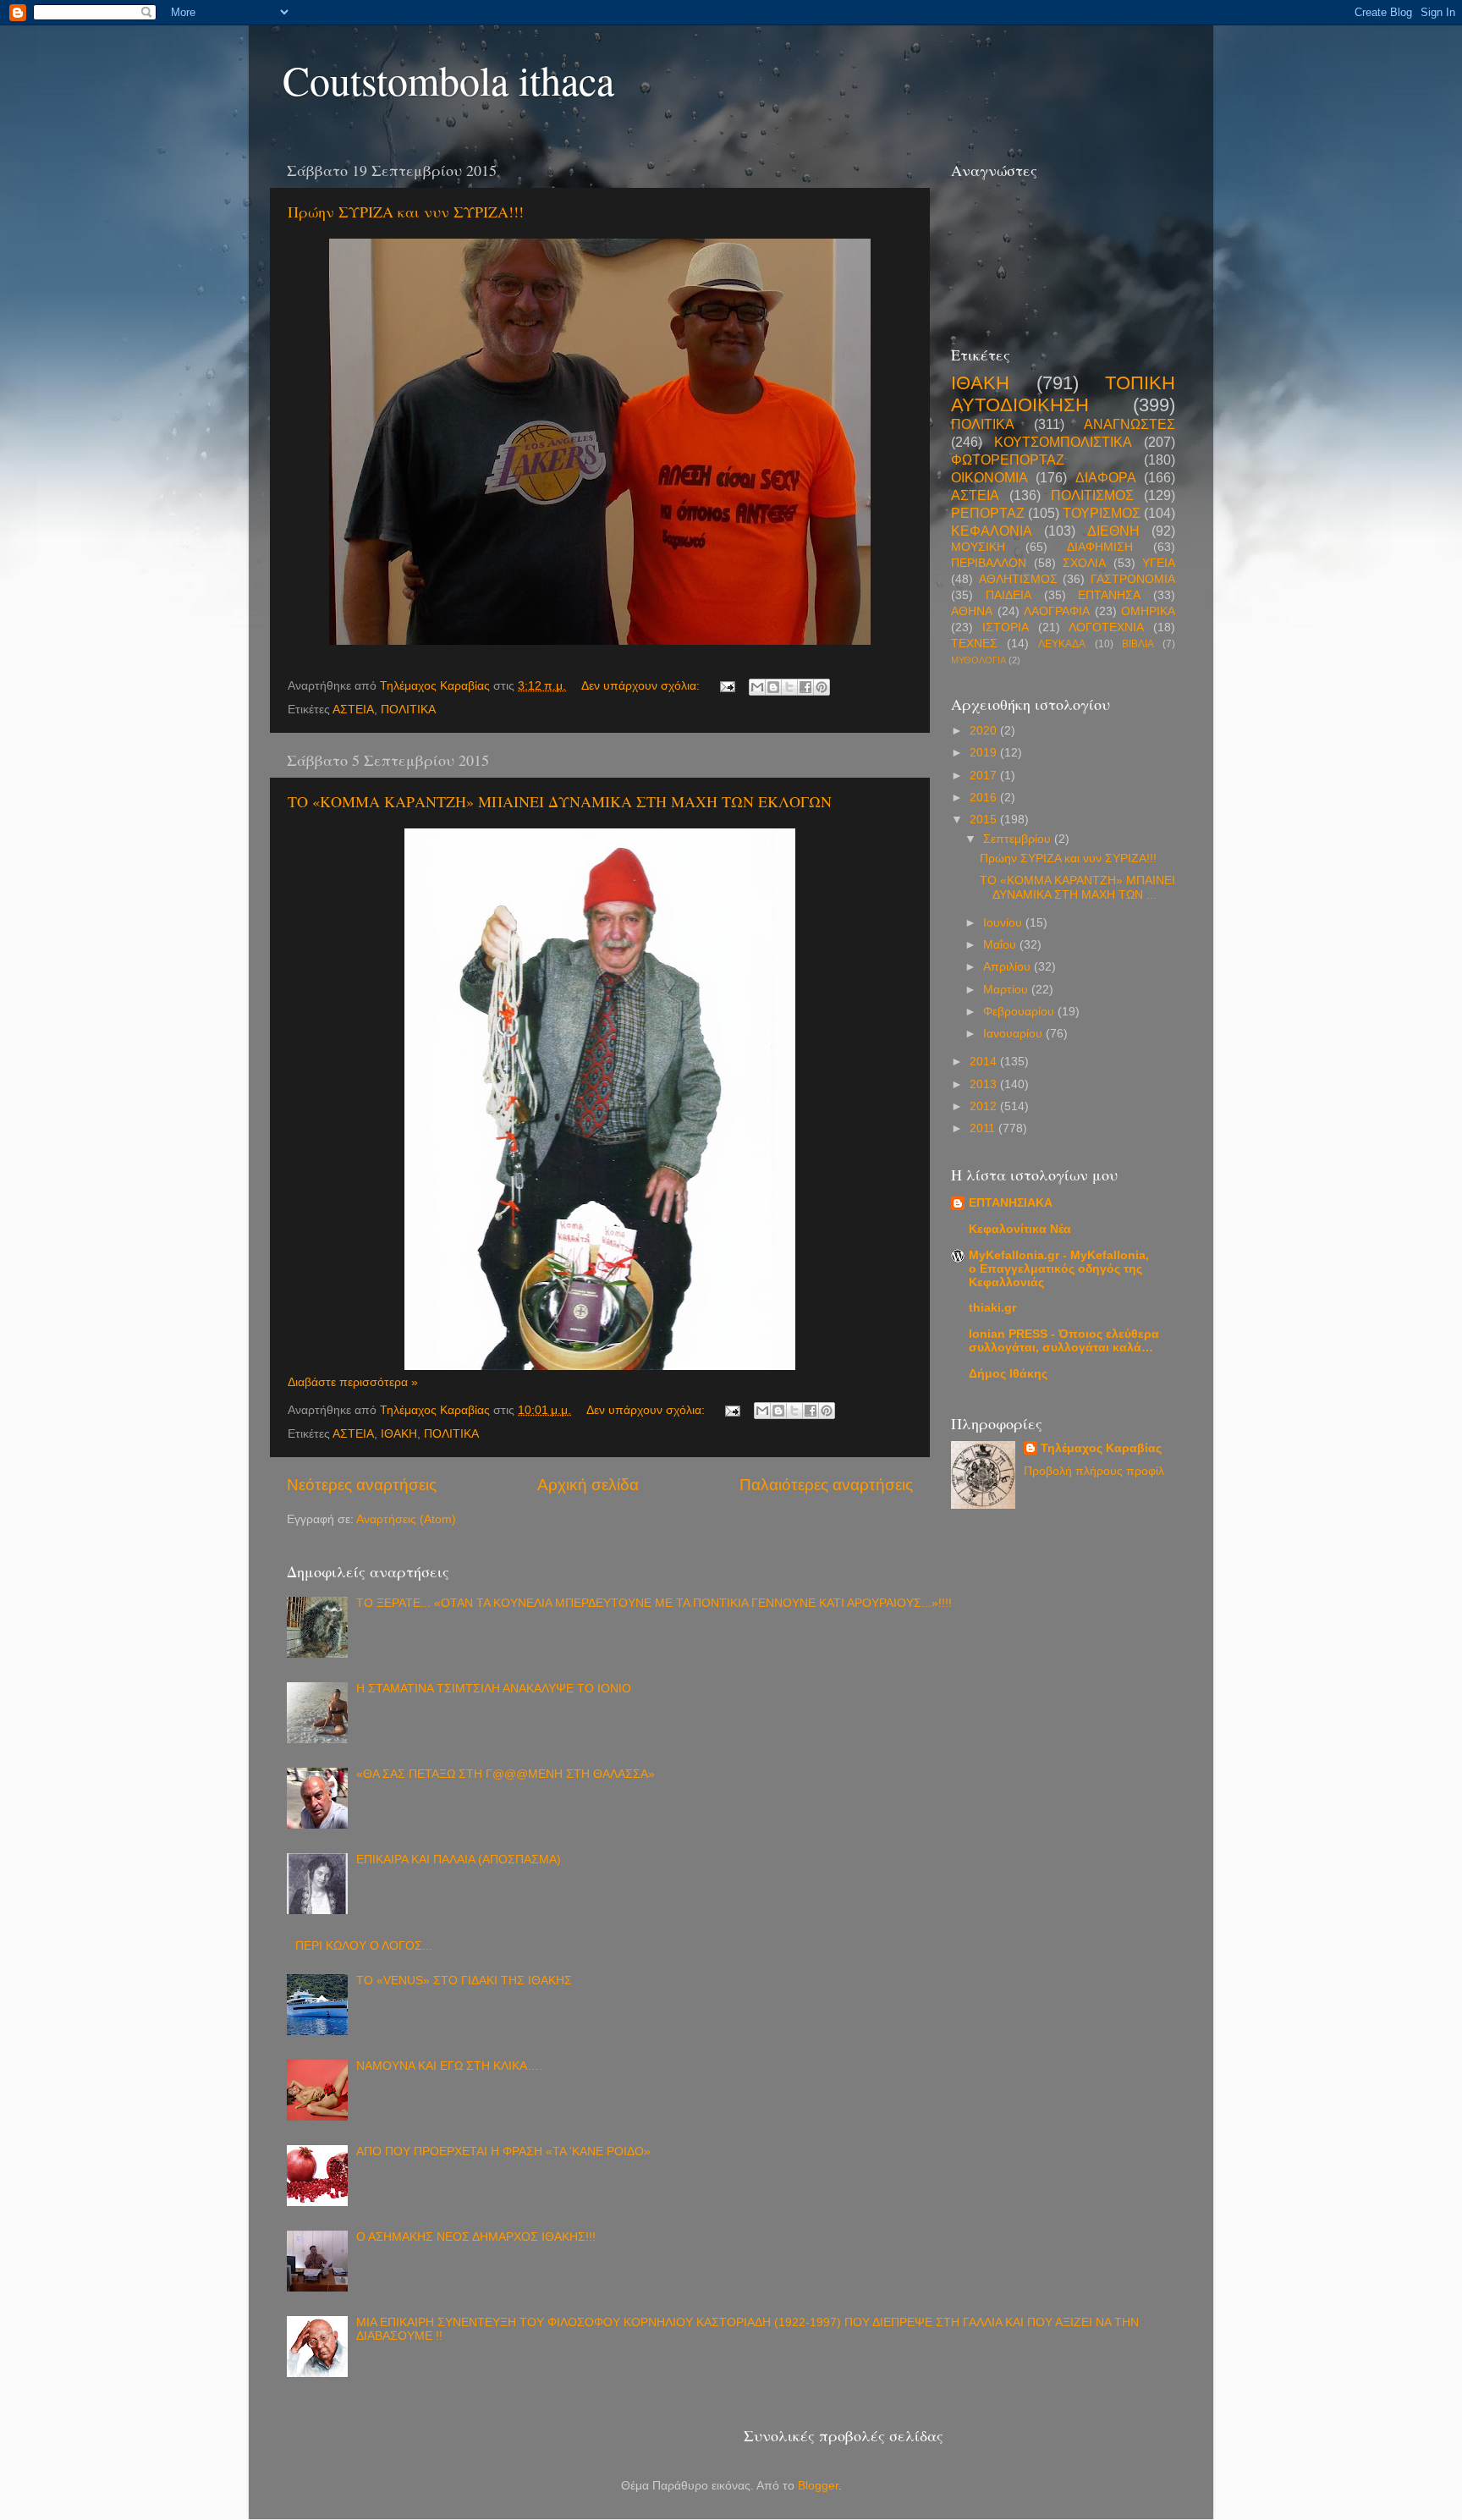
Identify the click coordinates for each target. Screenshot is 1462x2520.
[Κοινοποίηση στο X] (789, 687)
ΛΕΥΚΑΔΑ (1062, 644)
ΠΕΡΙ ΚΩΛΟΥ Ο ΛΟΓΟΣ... (364, 1946)
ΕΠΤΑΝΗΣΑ (1109, 595)
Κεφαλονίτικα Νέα (1020, 1229)
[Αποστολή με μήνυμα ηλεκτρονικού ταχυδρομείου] (757, 687)
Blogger (818, 2486)
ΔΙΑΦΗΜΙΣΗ (1100, 547)
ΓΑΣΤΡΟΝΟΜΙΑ (1133, 579)
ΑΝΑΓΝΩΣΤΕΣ (1129, 424)
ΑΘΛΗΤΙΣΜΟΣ (1018, 579)
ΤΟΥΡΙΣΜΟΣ (1102, 513)
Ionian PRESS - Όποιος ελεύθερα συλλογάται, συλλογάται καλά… (1064, 1341)
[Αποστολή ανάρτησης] (726, 686)
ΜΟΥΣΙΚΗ (978, 547)
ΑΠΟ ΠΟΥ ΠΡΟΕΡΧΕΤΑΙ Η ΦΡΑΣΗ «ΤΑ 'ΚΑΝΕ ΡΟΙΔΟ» (503, 2151)
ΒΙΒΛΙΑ (1138, 644)
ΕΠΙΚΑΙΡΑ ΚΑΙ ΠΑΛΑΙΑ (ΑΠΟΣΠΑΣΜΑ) (459, 1860)
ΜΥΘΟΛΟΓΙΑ (978, 660)
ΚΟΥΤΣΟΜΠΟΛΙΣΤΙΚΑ (1063, 442)
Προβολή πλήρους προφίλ (1094, 1471)
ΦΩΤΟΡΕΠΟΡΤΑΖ (1008, 459)
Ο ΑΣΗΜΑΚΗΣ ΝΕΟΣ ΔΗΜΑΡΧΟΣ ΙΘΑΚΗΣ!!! (476, 2237)
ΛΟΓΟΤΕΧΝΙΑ (1106, 627)
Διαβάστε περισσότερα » (353, 1382)
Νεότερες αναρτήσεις (362, 1485)
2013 (985, 1084)
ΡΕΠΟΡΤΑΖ (988, 513)
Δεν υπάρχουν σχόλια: (642, 686)
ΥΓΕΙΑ (1159, 563)
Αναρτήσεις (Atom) (406, 1519)
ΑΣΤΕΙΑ (353, 710)
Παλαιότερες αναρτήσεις (826, 1485)
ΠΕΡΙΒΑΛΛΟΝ (989, 563)
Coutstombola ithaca (448, 80)
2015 (985, 820)
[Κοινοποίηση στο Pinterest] (822, 687)
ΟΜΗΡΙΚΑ (1148, 611)
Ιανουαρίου (1014, 1034)
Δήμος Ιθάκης (1008, 1374)
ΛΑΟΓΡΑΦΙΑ (1057, 611)
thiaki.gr (992, 1308)
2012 (985, 1106)
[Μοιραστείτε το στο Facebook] (805, 687)
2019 (985, 753)
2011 (984, 1128)
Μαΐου (1001, 945)
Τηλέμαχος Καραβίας (1101, 1448)
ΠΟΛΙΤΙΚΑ (408, 710)
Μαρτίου (1007, 990)
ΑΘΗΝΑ (972, 611)
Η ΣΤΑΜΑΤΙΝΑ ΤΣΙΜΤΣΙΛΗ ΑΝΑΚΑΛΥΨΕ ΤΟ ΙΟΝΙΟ (494, 1689)
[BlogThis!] (773, 687)
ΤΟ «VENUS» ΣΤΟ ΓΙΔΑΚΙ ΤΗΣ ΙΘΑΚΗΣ (464, 1981)
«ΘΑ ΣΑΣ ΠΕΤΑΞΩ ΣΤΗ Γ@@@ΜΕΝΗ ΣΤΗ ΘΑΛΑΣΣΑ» (506, 1774)
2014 (985, 1062)
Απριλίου (1009, 967)
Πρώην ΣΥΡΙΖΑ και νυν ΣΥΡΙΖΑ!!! (406, 212)
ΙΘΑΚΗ (399, 1434)
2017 (985, 776)
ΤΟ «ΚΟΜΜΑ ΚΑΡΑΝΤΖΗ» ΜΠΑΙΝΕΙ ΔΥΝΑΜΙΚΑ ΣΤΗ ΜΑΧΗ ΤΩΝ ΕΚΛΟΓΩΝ (560, 801)
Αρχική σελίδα (588, 1485)
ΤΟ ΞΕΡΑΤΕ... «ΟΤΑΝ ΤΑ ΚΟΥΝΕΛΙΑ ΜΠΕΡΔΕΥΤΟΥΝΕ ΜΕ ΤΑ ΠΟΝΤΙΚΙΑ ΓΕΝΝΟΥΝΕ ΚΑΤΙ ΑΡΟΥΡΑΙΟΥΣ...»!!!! (654, 1603)
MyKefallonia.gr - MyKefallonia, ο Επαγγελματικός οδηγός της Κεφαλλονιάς (1059, 1269)
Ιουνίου (1004, 923)
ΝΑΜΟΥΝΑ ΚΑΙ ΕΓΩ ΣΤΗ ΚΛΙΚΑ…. (449, 2066)
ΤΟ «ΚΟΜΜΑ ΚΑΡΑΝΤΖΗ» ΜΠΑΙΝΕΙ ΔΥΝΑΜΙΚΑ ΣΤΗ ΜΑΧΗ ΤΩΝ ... (1077, 887)
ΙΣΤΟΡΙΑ (1006, 627)
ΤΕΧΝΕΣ (974, 644)
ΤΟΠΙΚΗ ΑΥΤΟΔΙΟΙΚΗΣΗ (1063, 394)
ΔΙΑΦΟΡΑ (1106, 477)
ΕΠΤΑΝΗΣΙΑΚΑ (1011, 1203)
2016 (985, 798)
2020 (985, 731)
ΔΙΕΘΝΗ (1113, 531)
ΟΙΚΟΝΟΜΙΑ (989, 477)
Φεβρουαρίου (1020, 1012)
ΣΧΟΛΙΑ (1084, 563)
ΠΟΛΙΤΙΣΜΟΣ (1092, 495)
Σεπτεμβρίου (1019, 839)
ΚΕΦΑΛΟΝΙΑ (992, 531)
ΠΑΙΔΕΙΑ (1009, 595)
